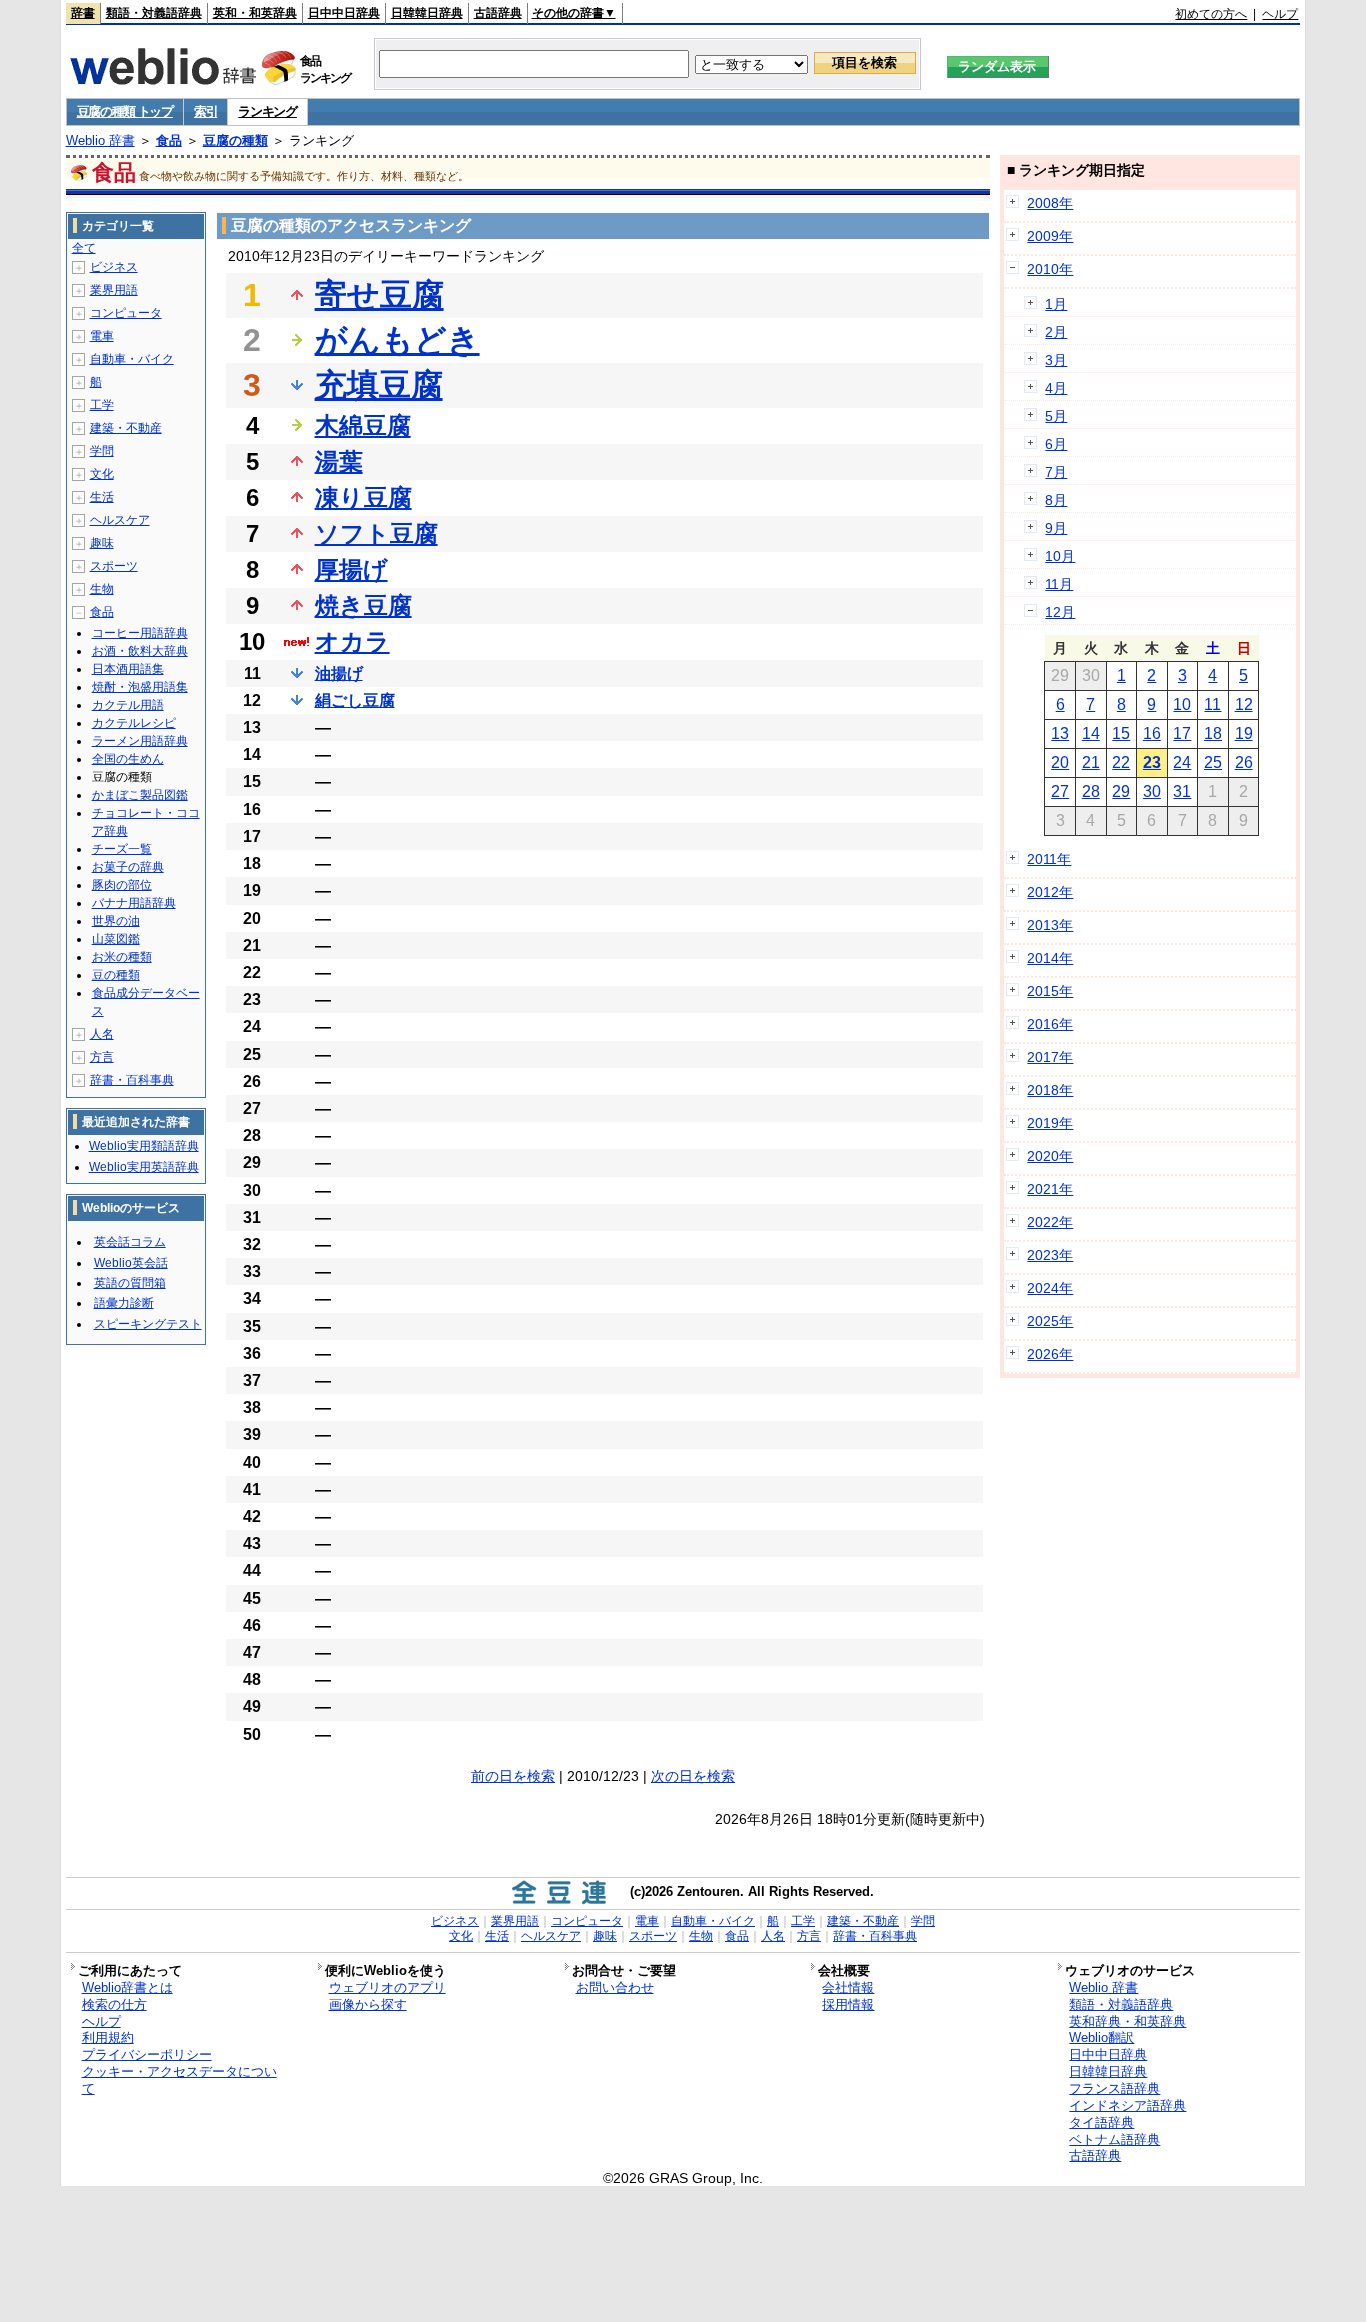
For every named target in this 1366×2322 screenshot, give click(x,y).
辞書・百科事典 (132, 1080)
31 (1182, 791)
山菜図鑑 (116, 939)
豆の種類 (116, 975)
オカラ (352, 641)
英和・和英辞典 (255, 13)
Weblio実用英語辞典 (144, 1167)
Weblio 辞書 (100, 140)
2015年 (1050, 991)
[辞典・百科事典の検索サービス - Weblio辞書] (163, 79)
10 (1182, 704)
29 (1121, 791)
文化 (102, 474)
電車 (102, 336)
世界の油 (116, 921)
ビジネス (114, 267)
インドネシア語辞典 (1127, 2105)
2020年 (1050, 1156)
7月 (1056, 472)
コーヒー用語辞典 (140, 633)
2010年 (1050, 269)
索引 (205, 111)
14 (1091, 733)
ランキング (267, 111)
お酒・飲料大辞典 (140, 651)
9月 (1056, 528)
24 (1182, 762)
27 (1060, 791)
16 (1152, 733)
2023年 (1050, 1255)
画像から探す (368, 2004)
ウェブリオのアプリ (387, 1987)
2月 (1056, 332)
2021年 (1050, 1189)
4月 (1056, 388)
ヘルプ (1280, 14)
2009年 (1050, 236)
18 (1213, 733)
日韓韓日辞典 (427, 13)
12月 (1060, 612)
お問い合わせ (615, 1987)
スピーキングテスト (148, 1324)
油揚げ (339, 673)
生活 (102, 497)
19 (1244, 733)
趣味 (102, 543)
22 (1121, 762)
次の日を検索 (693, 1776)
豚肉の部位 (122, 885)
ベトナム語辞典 (1114, 2139)
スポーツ (114, 566)
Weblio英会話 (131, 1263)
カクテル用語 (128, 705)
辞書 (83, 13)
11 (1212, 704)
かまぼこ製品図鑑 (140, 795)
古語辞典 (498, 13)
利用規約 (108, 2037)
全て (84, 248)
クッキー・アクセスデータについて (179, 2080)
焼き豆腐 (363, 605)
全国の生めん (128, 759)
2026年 (1050, 1354)
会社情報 (848, 1987)
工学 (102, 405)
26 (1244, 762)
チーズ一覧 (122, 849)
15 (1121, 733)
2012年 (1050, 892)
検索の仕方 (114, 2004)
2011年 (1049, 859)
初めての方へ (1211, 14)
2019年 (1050, 1123)
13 (1060, 733)
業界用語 (114, 290)
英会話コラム (130, 1242)
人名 (102, 1034)
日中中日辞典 (344, 13)
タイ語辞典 (1101, 2122)
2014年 (1050, 958)
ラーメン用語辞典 (140, 741)
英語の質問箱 (130, 1283)
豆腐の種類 (235, 140)
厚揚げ (351, 569)
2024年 (1050, 1288)
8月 (1056, 500)
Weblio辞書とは (127, 1987)
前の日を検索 (513, 1776)
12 (1244, 704)
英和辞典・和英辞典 (1127, 2021)
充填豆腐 (379, 385)
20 (1060, 762)
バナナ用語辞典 (134, 903)
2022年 (1050, 1222)
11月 (1059, 584)
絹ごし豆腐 (355, 700)
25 (1213, 762)
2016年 (1050, 1024)
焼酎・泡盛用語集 (140, 687)
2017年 (1050, 1057)
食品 (169, 140)
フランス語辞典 (1114, 2088)
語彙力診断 (124, 1303)
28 (1091, 791)
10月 (1060, 556)
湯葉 (339, 461)
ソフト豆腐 (376, 533)
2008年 (1050, 203)
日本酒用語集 (128, 669)
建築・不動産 (126, 428)
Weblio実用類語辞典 (144, 1146)
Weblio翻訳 (1101, 2037)
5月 (1056, 416)
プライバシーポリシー (147, 2054)
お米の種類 (122, 957)
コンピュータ (126, 313)
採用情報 (848, 2004)
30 (1152, 791)
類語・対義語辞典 (154, 13)
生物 (102, 589)
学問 (102, 451)
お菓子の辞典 (128, 867)
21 (1091, 762)
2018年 (1050, 1090)
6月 (1056, 444)
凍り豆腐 (363, 497)
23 (1152, 762)
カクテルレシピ (134, 723)
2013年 (1050, 925)
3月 (1056, 360)
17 (1182, 733)
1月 (1056, 304)
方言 (102, 1057)
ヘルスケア (120, 520)
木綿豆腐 (363, 425)
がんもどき (397, 340)
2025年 (1050, 1321)
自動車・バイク (132, 359)
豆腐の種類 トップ (125, 111)
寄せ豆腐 (379, 295)
